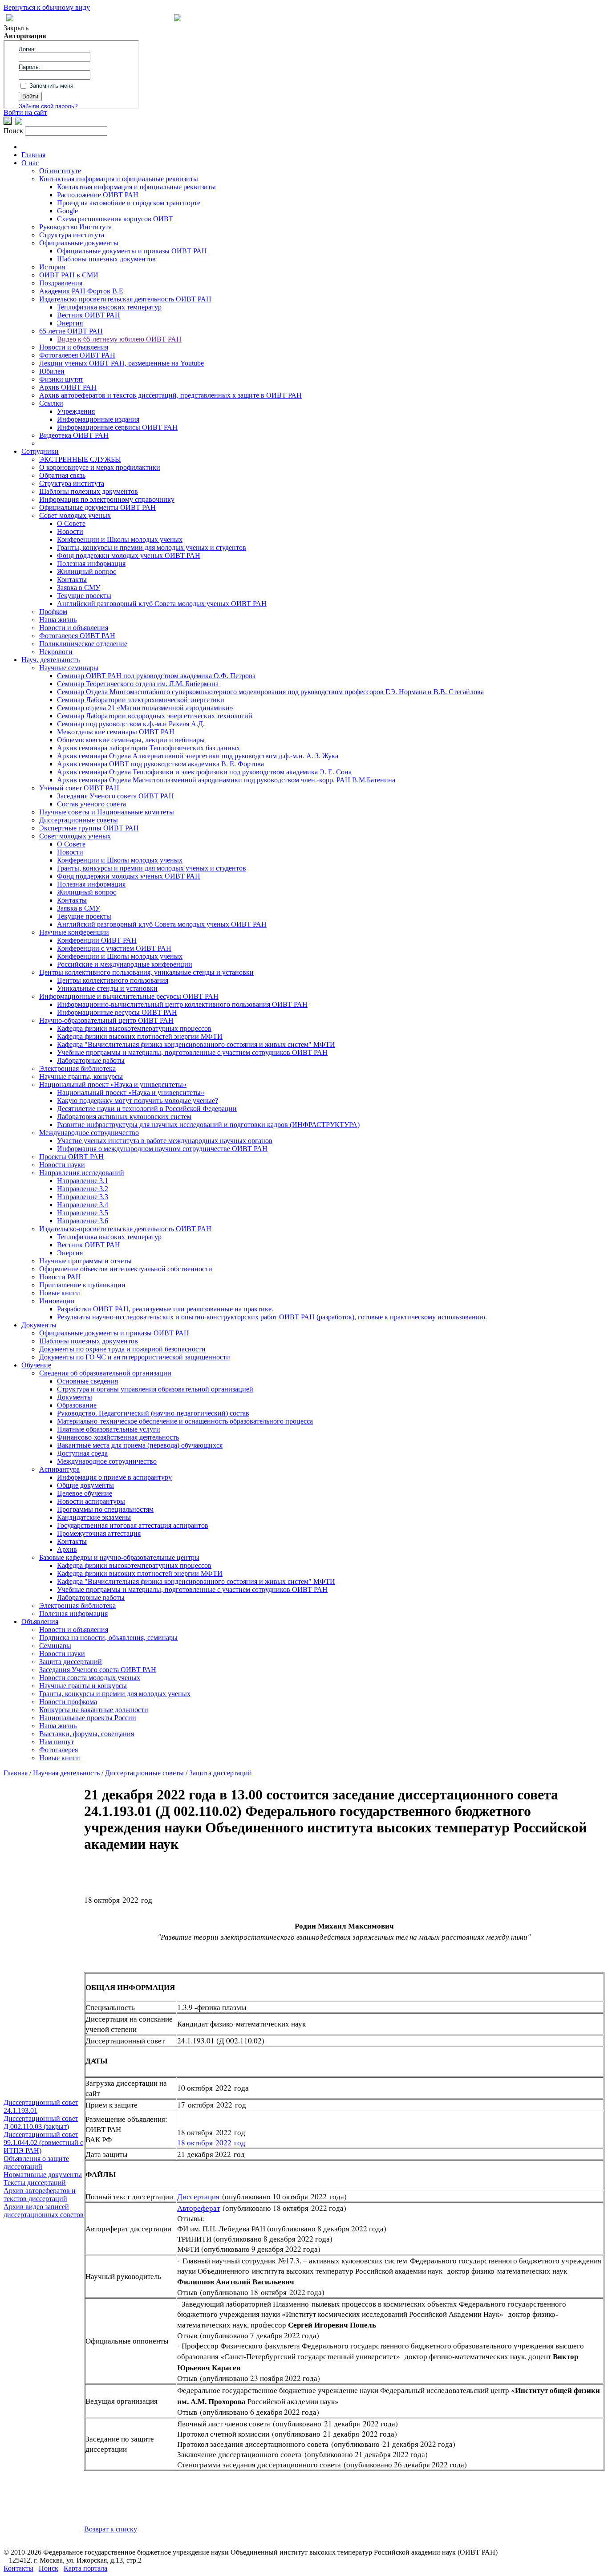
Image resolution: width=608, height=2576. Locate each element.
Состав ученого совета (91, 804)
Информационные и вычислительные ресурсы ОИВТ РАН (129, 996)
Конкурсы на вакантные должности (94, 1710)
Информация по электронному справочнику (107, 499)
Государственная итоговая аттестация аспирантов (133, 1525)
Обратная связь (62, 475)
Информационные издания (98, 419)
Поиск (49, 2568)
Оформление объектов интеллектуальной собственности (126, 1269)
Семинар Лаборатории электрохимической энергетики (141, 700)
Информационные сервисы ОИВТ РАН (117, 427)
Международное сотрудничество (89, 1133)
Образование (77, 1405)
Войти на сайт (25, 112)
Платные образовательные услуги (109, 1429)
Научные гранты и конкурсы (83, 1686)
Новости (70, 531)
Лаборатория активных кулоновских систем (124, 1117)
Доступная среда (82, 1453)
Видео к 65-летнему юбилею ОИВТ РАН (119, 339)
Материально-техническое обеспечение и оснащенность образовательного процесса (185, 1421)
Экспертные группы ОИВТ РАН (89, 828)
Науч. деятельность (51, 660)
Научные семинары (69, 668)
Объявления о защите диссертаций (36, 2163)
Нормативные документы (43, 2175)
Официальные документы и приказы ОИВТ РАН (132, 251)
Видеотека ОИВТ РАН (74, 435)
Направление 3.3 (83, 1197)
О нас (30, 163)
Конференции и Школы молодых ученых (120, 539)
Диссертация (198, 2196)
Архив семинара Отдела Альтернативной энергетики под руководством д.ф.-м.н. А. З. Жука (198, 756)
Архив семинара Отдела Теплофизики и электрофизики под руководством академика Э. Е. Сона (204, 772)
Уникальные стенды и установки (107, 988)
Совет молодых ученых (75, 515)
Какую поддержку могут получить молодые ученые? (138, 1101)
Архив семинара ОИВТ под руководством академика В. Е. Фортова (160, 764)
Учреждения (76, 411)
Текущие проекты (84, 596)
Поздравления (61, 283)
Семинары (55, 1646)
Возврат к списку (111, 2529)
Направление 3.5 (83, 1213)
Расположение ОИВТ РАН (98, 195)
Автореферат (199, 2208)
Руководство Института (75, 227)
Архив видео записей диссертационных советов (44, 2211)
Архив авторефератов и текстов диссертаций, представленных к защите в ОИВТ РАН (170, 395)
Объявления (40, 1622)
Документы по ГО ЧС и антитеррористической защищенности (135, 1357)
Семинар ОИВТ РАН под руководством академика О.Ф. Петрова (156, 676)
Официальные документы (79, 243)
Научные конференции (74, 932)
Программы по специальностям (105, 1509)
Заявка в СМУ (79, 588)
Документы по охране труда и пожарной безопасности (122, 1349)
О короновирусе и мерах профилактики (100, 467)
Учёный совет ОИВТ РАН (79, 788)
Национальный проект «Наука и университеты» (113, 1085)
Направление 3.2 (83, 1189)
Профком (53, 612)
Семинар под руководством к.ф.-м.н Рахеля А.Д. (131, 724)
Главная (33, 155)
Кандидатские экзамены (94, 1517)
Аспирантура (59, 1469)
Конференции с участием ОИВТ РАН (114, 948)
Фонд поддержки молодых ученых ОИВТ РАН (129, 555)
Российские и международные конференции (125, 964)
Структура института (72, 235)
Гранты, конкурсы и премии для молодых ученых (115, 1694)
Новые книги (60, 1293)
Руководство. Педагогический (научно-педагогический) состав (153, 1413)
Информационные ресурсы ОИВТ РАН (117, 1012)
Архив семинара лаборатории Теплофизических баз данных (148, 748)
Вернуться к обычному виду (47, 7)
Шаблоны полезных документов (106, 259)
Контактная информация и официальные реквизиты (119, 179)
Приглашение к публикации (82, 1285)
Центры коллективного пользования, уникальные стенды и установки (146, 972)
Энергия (70, 323)
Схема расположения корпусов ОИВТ (115, 219)
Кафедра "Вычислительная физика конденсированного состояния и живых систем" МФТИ (196, 1044)
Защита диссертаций (71, 1662)
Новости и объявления (74, 347)
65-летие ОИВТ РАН (71, 331)
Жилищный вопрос (87, 572)
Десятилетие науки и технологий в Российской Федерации (147, 1109)
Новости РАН (60, 1277)
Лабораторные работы (91, 1060)
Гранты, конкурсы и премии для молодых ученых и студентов (152, 547)
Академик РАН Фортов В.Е (81, 291)
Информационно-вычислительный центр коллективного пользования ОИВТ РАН (182, 1004)
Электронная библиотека (77, 1068)
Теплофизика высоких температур (109, 307)
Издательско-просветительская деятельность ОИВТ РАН (125, 299)
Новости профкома (68, 1702)
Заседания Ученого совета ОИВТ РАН (116, 796)
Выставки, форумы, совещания (87, 1734)
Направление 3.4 (83, 1205)
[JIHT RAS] (19, 122)
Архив (67, 1549)
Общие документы (85, 1485)
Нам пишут (57, 1742)
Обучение (36, 1365)
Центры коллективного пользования (113, 980)
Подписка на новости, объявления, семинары (108, 1638)
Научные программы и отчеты (85, 1261)
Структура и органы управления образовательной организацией (155, 1389)
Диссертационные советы (79, 820)
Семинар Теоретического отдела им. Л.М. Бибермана (138, 684)
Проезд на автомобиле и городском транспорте (129, 203)
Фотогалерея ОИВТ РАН (77, 355)
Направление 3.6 (83, 1221)
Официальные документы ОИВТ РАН (97, 507)
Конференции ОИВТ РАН (97, 940)
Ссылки (51, 403)
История (52, 267)
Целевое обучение (85, 1493)
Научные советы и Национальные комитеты (107, 812)
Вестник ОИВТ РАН (89, 315)
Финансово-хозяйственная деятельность (118, 1437)
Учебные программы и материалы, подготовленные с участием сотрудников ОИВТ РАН (192, 1052)
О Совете (71, 523)
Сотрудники (40, 451)
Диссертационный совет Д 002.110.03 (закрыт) (41, 2122)
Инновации (57, 1301)
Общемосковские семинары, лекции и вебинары (131, 740)
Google (67, 211)
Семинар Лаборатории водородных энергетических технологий (155, 716)
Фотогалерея (59, 1750)
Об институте (60, 171)
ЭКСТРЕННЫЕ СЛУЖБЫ (80, 459)
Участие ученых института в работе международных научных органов (165, 1141)
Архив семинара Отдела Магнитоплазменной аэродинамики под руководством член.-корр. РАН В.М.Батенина (226, 780)
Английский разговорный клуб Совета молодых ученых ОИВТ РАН (162, 604)
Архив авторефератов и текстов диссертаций (40, 2195)
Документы (39, 1325)
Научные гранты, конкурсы (81, 1076)
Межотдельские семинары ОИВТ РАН (116, 732)
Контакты (72, 580)
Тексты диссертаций (35, 2183)
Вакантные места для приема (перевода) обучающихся (140, 1445)
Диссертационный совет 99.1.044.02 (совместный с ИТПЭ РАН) (43, 2143)
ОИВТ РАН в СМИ (69, 275)
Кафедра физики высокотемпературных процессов (134, 1028)
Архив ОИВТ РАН (68, 387)
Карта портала (85, 2568)
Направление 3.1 (83, 1181)
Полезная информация (91, 564)
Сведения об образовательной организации (105, 1373)
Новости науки (62, 1165)
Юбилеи (52, 371)
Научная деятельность (66, 1773)
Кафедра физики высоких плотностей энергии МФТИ (140, 1036)
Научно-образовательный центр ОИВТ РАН (106, 1020)
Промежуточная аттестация (99, 1533)
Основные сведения (87, 1381)
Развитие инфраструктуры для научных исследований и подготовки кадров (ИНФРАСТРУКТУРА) (208, 1125)
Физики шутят (61, 379)
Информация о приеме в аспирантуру (114, 1477)
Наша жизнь (58, 620)
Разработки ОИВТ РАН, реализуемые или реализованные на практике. (165, 1309)
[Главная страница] (178, 19)
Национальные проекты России (88, 1718)
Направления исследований (82, 1173)
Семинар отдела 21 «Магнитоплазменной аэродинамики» (145, 708)
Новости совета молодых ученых (90, 1678)
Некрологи (56, 652)
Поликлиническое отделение (83, 644)
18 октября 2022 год (211, 2143)
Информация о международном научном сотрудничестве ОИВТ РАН (162, 1149)
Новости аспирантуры (91, 1501)
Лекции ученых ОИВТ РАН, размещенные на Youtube (122, 363)
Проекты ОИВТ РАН (71, 1157)
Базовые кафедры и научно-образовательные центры (119, 1557)
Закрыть (16, 28)
